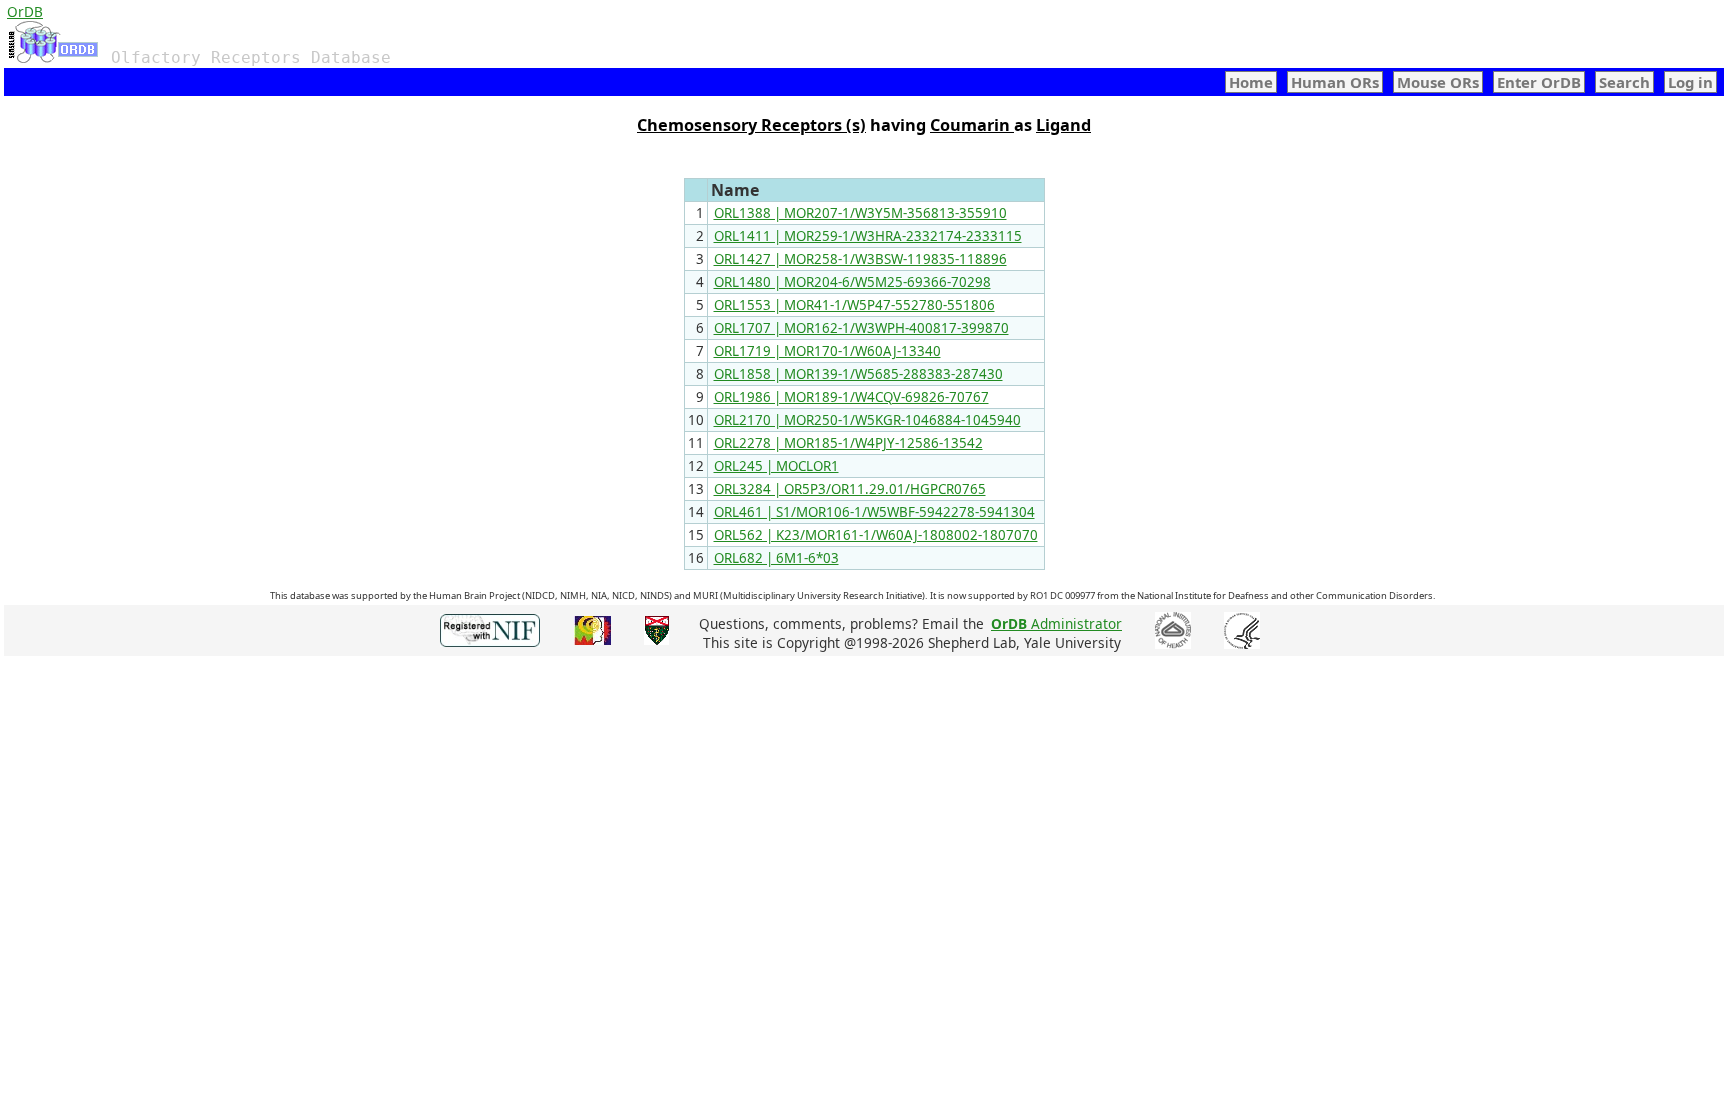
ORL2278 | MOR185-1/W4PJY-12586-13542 (848, 443)
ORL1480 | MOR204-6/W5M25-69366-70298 (852, 282)
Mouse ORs (1438, 82)
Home (1251, 82)
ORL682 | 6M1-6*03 (776, 558)
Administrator (1056, 623)
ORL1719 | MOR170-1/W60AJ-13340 (827, 351)
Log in (1690, 82)
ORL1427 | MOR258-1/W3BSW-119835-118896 (860, 259)
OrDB (25, 11)
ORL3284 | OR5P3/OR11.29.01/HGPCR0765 (850, 489)
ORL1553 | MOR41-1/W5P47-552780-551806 (854, 305)
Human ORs (1335, 82)
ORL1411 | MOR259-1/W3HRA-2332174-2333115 (868, 236)
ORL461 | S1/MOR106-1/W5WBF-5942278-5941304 (874, 512)
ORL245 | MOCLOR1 (776, 466)
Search (1624, 82)
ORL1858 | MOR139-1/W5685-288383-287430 (858, 374)
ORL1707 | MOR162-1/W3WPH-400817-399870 (861, 328)
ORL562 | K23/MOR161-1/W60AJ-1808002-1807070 (876, 535)
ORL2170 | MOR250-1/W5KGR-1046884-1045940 (867, 420)
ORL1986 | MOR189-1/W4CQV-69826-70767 (851, 397)
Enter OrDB (1539, 82)
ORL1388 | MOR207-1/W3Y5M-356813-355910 (860, 213)
